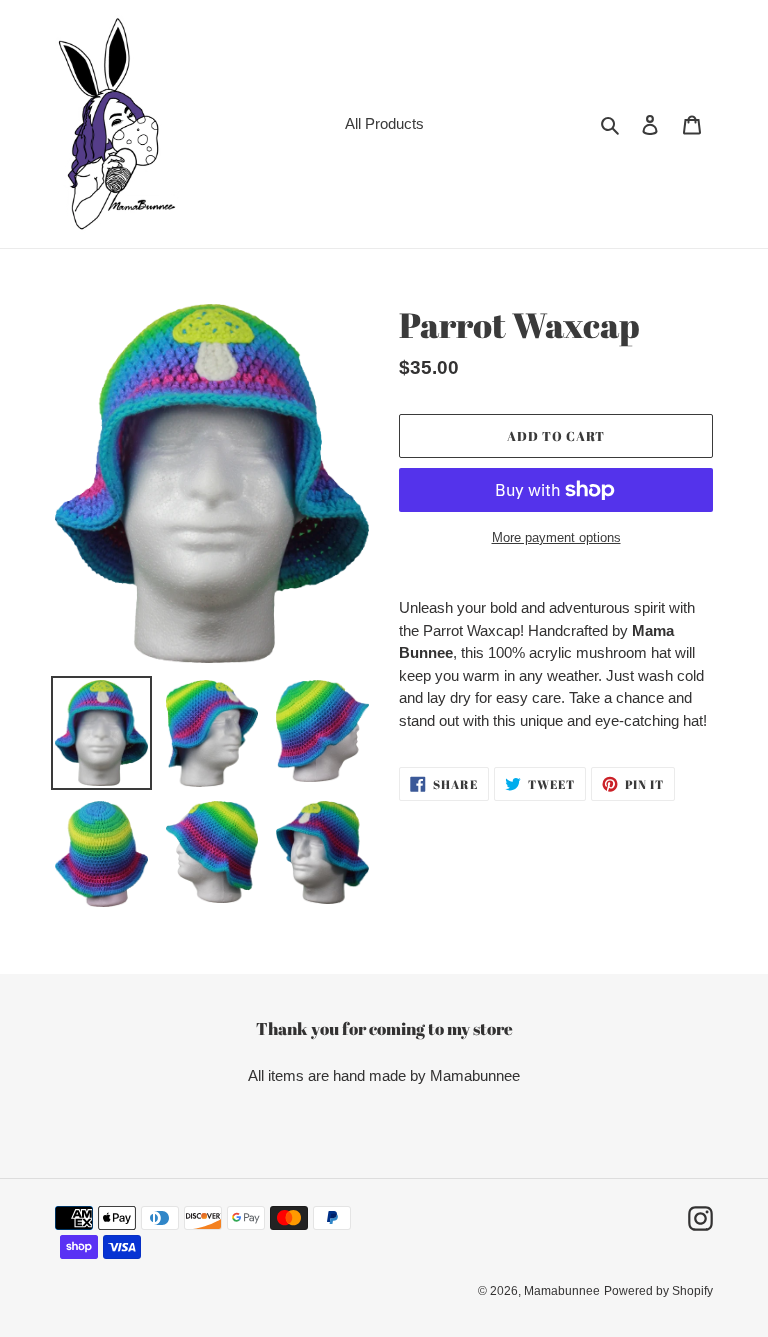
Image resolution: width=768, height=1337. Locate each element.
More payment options (556, 537)
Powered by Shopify (658, 1291)
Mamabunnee (562, 1291)
